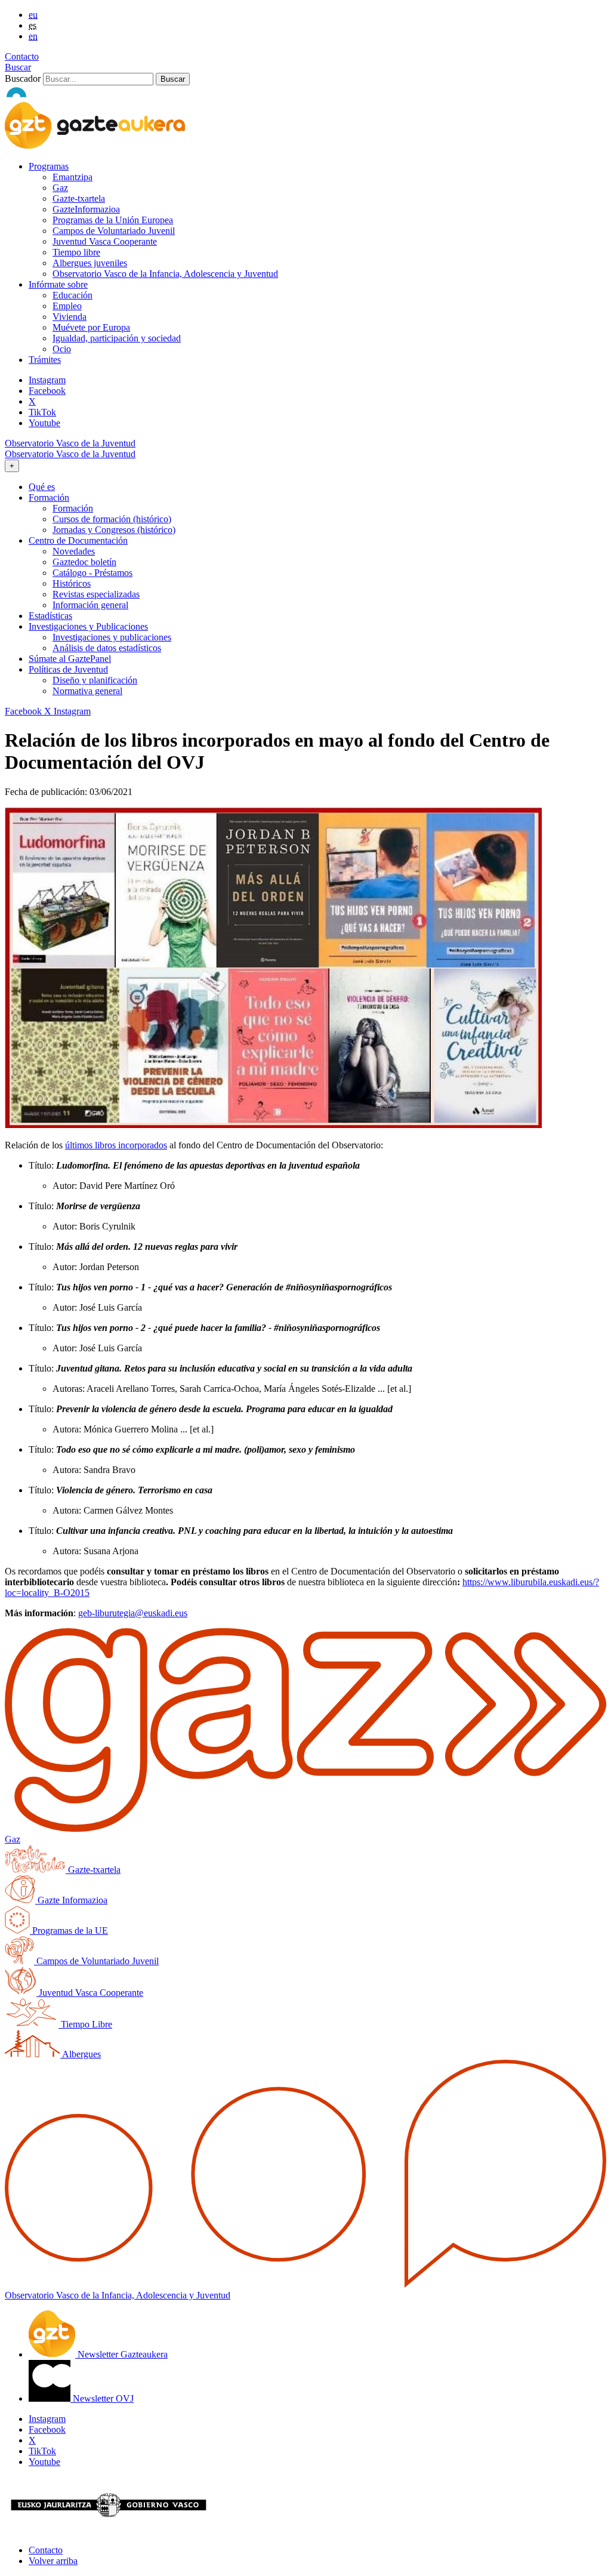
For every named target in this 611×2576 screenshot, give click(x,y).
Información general (90, 605)
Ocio (62, 349)
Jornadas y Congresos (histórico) (114, 530)
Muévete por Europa (91, 327)
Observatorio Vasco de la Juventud (70, 443)
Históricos (72, 583)
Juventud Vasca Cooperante (105, 241)
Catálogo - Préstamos (92, 573)
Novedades (74, 551)
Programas (49, 166)
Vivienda (70, 317)
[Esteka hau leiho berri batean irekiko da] (273, 1125)
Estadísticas (50, 616)
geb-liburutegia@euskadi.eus (133, 1613)
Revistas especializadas (96, 594)
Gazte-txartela (79, 198)
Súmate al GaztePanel (70, 659)
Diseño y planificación (95, 680)
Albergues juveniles (90, 263)
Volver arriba (53, 2561)
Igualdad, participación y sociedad (117, 338)
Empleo (67, 306)
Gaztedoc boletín (84, 562)
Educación (72, 295)
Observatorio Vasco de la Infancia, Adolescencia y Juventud (165, 274)
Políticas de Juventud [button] (68, 669)
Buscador (23, 78)
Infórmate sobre (58, 284)
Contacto (22, 56)
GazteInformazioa (86, 209)
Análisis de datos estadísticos (107, 648)
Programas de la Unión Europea (113, 220)
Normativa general (87, 691)
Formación (73, 508)
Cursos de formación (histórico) (112, 519)
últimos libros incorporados (116, 1145)
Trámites (45, 360)
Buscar (18, 67)
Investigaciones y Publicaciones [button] (88, 626)
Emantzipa (72, 177)
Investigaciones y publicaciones (112, 637)
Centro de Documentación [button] (78, 540)
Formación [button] (49, 497)
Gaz (60, 188)
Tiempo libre (76, 252)
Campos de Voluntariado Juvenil (114, 231)
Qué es (42, 487)
